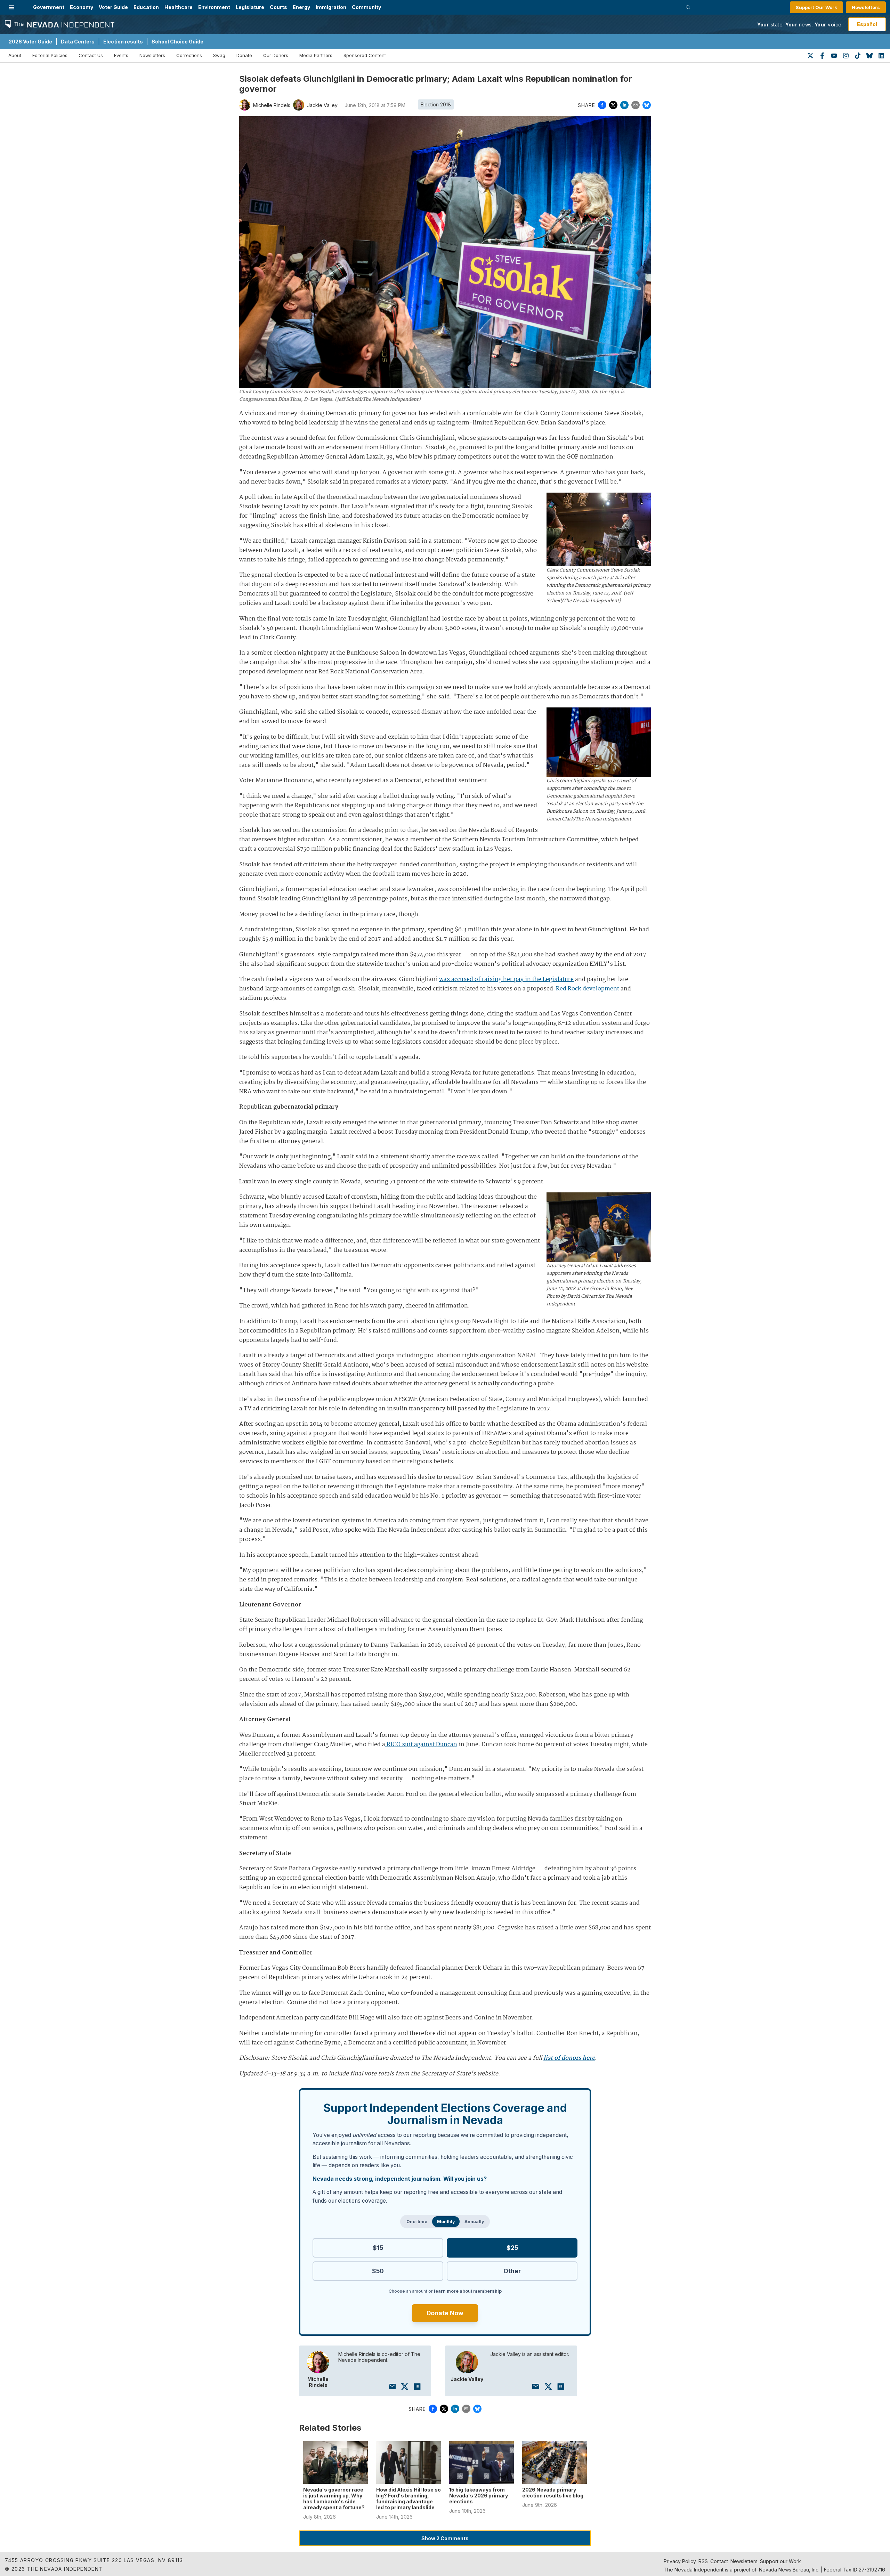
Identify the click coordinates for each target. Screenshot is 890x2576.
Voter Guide (113, 7)
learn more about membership (468, 2291)
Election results (123, 42)
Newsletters (866, 7)
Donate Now (445, 2313)
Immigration (331, 7)
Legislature (250, 7)
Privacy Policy (680, 2561)
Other (512, 2271)
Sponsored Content (365, 55)
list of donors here (569, 2058)
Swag (219, 55)
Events (121, 55)
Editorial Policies (50, 55)
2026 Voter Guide (30, 42)
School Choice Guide (177, 42)
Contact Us (91, 55)
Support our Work (780, 2561)
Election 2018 (436, 104)
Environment (214, 7)
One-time (417, 2222)
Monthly (446, 2222)
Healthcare (179, 7)
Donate (244, 55)
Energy (301, 7)
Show (445, 2538)
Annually (474, 2222)
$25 (512, 2248)
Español (867, 24)
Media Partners (316, 55)
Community (366, 7)
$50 (378, 2271)
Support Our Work (816, 7)
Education (146, 7)
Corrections (189, 55)
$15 (378, 2248)
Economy (82, 7)
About (15, 55)
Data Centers (78, 42)
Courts (278, 7)
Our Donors (276, 55)
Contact (719, 2561)
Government (49, 7)
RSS (703, 2561)
